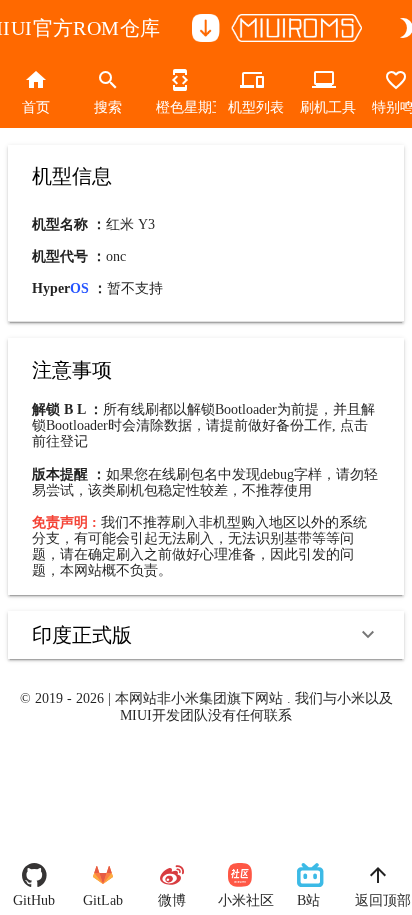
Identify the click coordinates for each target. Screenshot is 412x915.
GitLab (103, 900)
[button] (206, 635)
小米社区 (240, 900)
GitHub (34, 900)
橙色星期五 (180, 107)
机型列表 (252, 107)
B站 (308, 900)
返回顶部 (377, 900)
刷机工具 (324, 107)
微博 (172, 900)
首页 (36, 107)
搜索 (108, 107)
